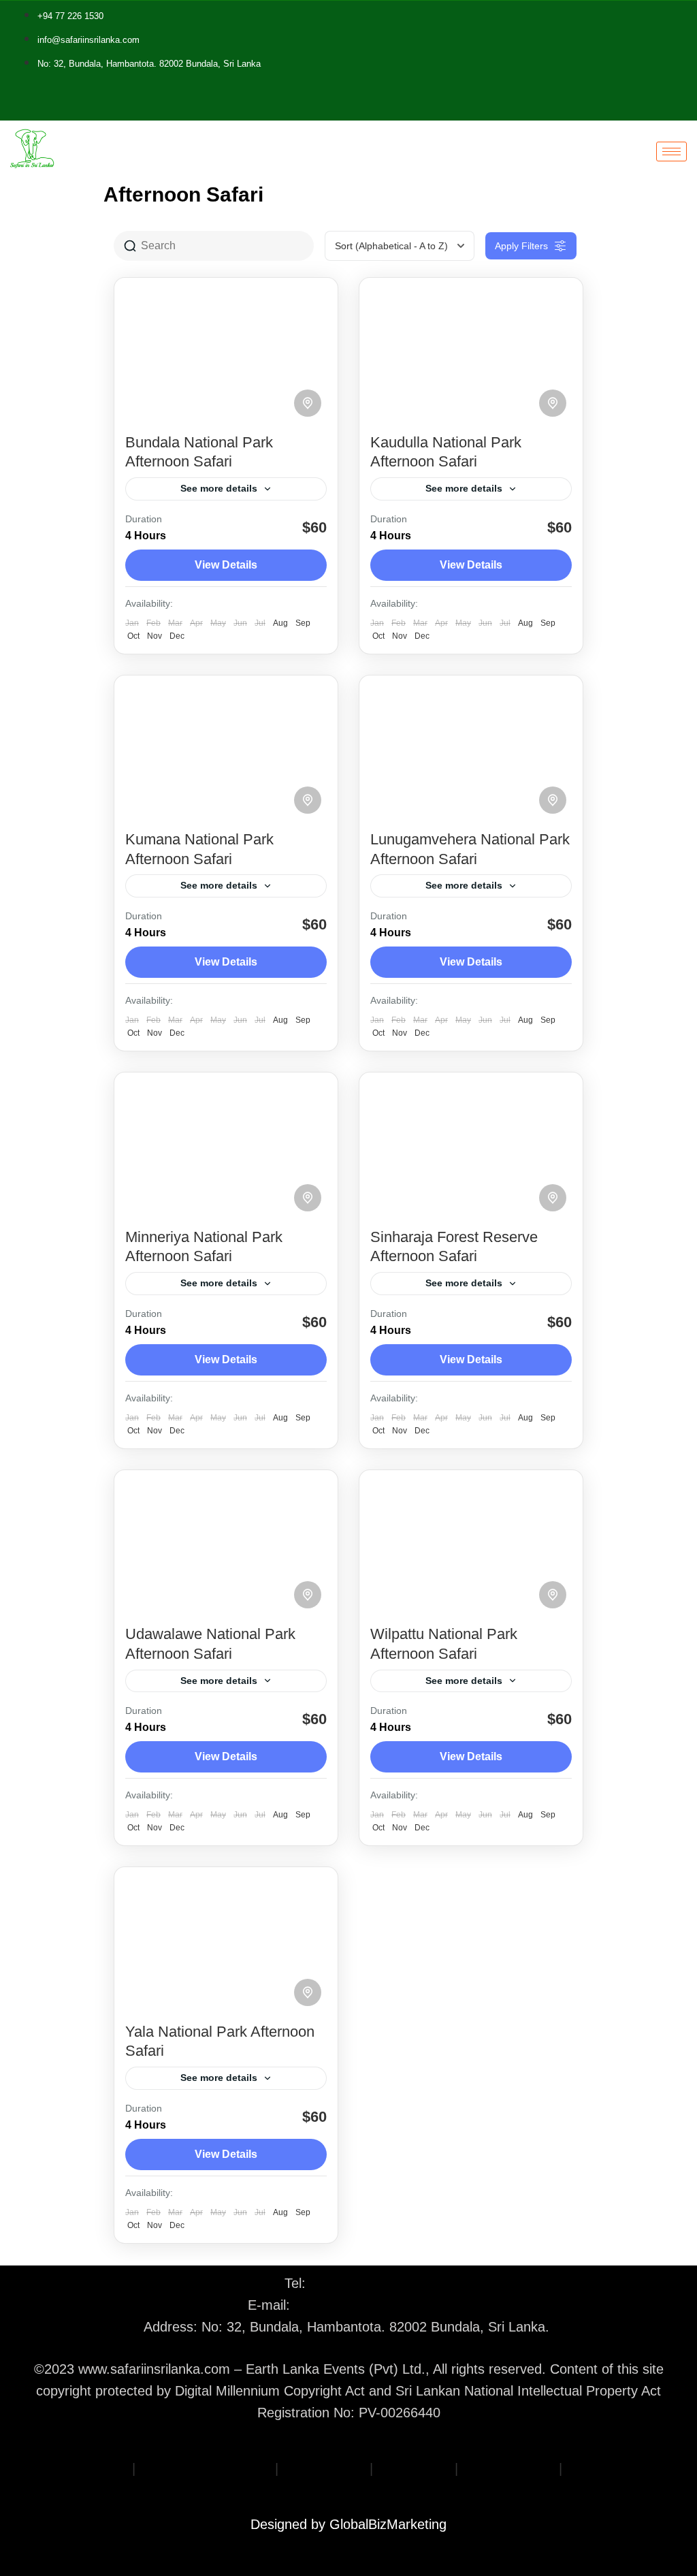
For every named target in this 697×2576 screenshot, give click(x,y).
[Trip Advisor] (192, 106)
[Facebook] (162, 106)
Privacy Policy (86, 2468)
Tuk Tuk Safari (610, 2468)
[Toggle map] (308, 403)
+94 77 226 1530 (361, 2283)
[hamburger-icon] (671, 152)
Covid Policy (414, 2468)
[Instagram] (182, 106)
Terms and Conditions (205, 2468)
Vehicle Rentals (508, 2468)
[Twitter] (172, 106)
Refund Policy (324, 2468)
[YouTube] (202, 106)
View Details (226, 565)
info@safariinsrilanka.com (372, 2305)
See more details (219, 488)
